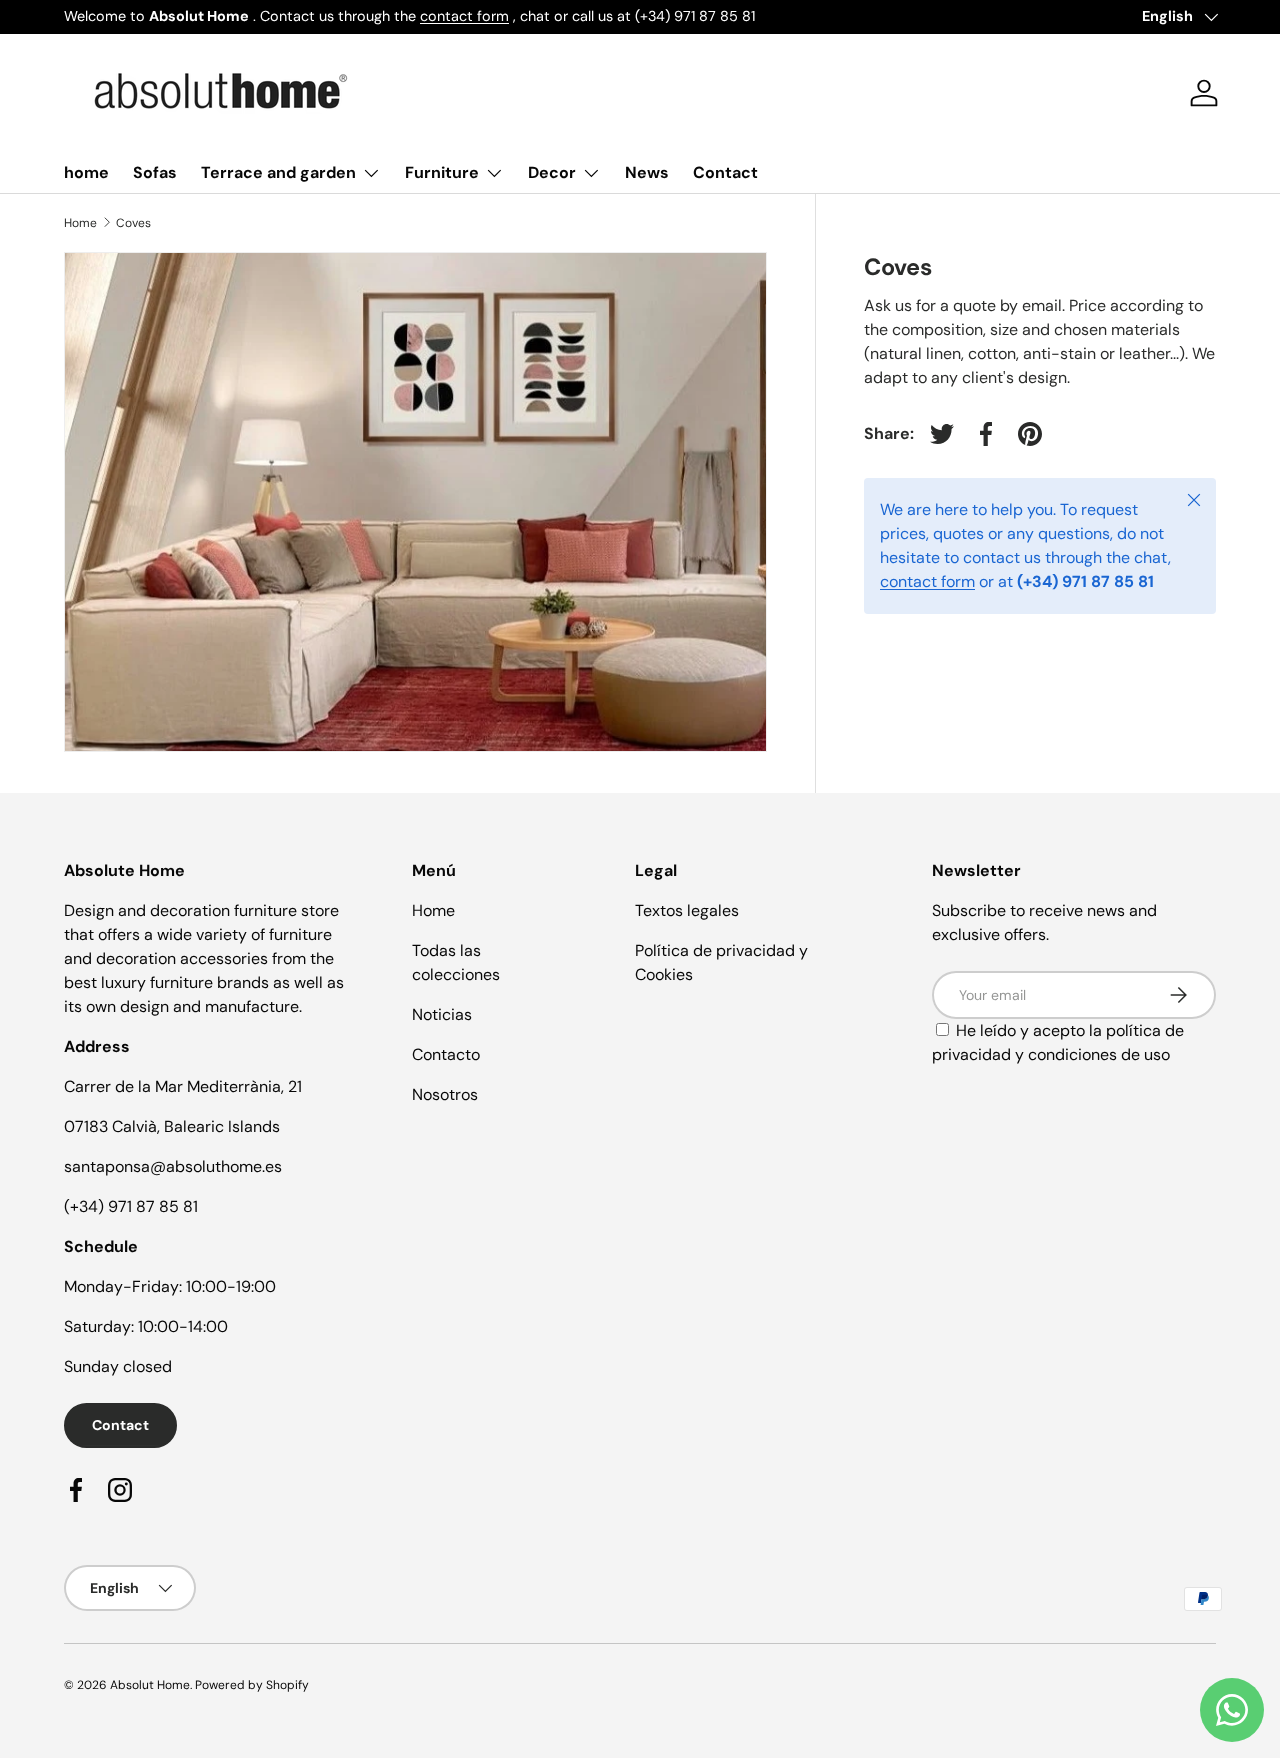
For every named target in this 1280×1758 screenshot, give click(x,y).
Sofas (155, 172)
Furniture (442, 172)
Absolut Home (150, 1685)
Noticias (442, 1014)
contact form (464, 16)
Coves (133, 223)
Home (80, 223)
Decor (552, 172)
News (647, 172)
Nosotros (445, 1094)
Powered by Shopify (252, 1685)
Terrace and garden (278, 172)
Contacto (446, 1054)
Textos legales (687, 910)
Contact (725, 172)
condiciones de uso (1099, 1054)
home (86, 172)
